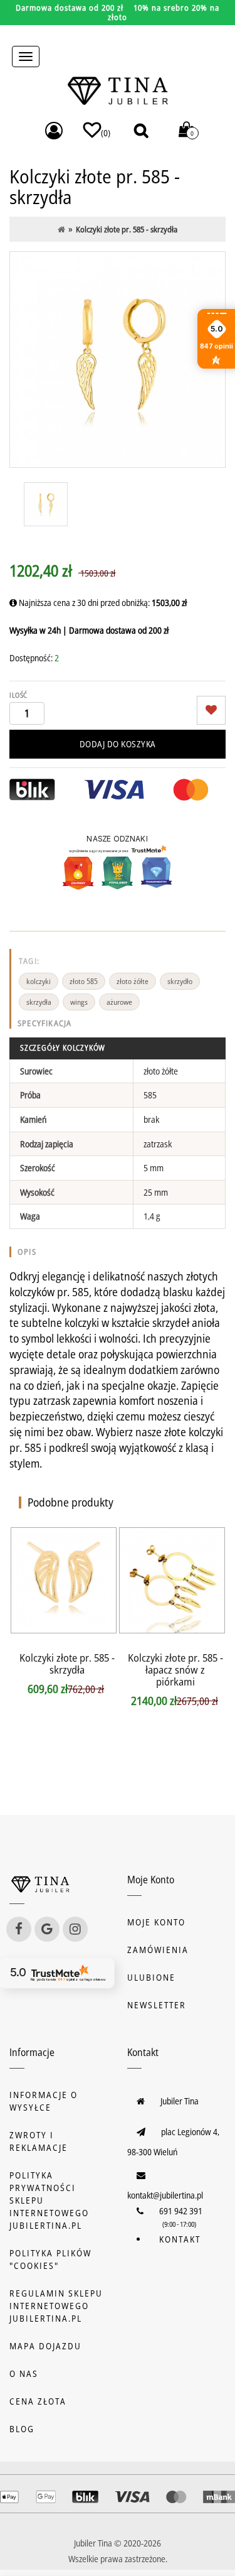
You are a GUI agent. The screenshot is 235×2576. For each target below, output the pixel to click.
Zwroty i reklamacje (39, 2141)
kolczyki (39, 981)
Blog (22, 2429)
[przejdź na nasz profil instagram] (75, 1929)
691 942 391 (181, 2211)
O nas (24, 2373)
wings (79, 1002)
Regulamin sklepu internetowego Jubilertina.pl (56, 2306)
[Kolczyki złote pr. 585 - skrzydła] (118, 360)
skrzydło (180, 981)
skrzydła (39, 1002)
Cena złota (38, 2401)
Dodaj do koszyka (118, 744)
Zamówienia (158, 1950)
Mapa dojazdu (45, 2346)
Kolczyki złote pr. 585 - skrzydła (67, 1664)
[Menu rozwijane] (54, 131)
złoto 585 (84, 981)
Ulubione (151, 1977)
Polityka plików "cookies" (50, 2259)
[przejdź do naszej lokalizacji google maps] (47, 1929)
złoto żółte (133, 981)
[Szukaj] (141, 130)
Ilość (18, 695)
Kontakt (180, 2239)
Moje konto (156, 1922)
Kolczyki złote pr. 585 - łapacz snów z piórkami (175, 1670)
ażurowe (119, 1002)
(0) (106, 133)
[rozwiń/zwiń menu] (26, 57)
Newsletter (157, 2005)
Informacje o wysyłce (44, 2101)
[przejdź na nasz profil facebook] (19, 1929)
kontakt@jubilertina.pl (165, 2195)
